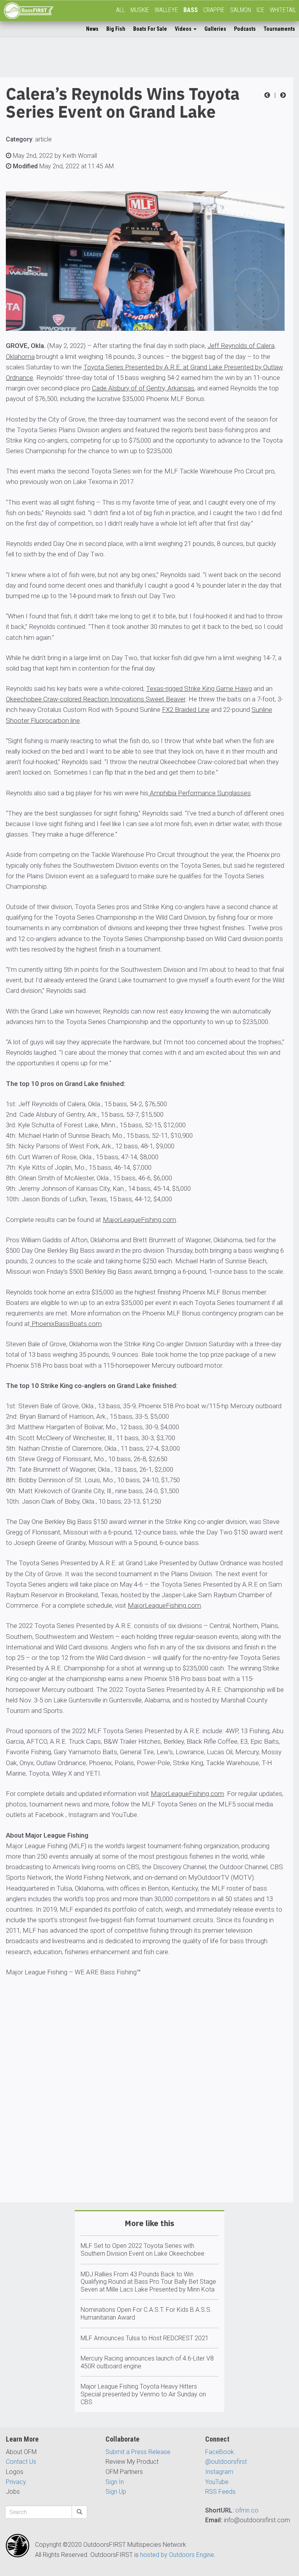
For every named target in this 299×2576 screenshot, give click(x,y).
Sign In (115, 2482)
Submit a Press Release (138, 2452)
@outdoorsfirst (226, 2462)
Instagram (219, 2472)
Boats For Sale (150, 29)
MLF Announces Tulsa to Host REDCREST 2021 (145, 2338)
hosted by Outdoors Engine (177, 2555)
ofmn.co (247, 2510)
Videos (184, 29)
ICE (260, 10)
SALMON (241, 10)
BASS (191, 10)
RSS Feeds (220, 2492)
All (120, 10)
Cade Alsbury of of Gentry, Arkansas (143, 388)
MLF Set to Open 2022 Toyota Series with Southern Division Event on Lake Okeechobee (142, 2250)
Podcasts (245, 29)
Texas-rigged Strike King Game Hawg (199, 689)
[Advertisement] (147, 2112)
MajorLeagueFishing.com (139, 1220)
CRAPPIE (214, 10)
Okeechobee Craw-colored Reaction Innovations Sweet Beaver (96, 699)
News (92, 29)
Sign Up (116, 2492)
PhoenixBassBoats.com (66, 1324)
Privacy (16, 2482)
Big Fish (116, 29)
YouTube (217, 2482)
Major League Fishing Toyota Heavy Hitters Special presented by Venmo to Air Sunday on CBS (143, 2394)
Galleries (215, 29)
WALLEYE (166, 10)
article (43, 139)
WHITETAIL (283, 10)
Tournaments (279, 29)
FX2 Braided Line (186, 710)
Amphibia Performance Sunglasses (200, 793)
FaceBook (220, 2452)
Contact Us (21, 2462)
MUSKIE (140, 10)
